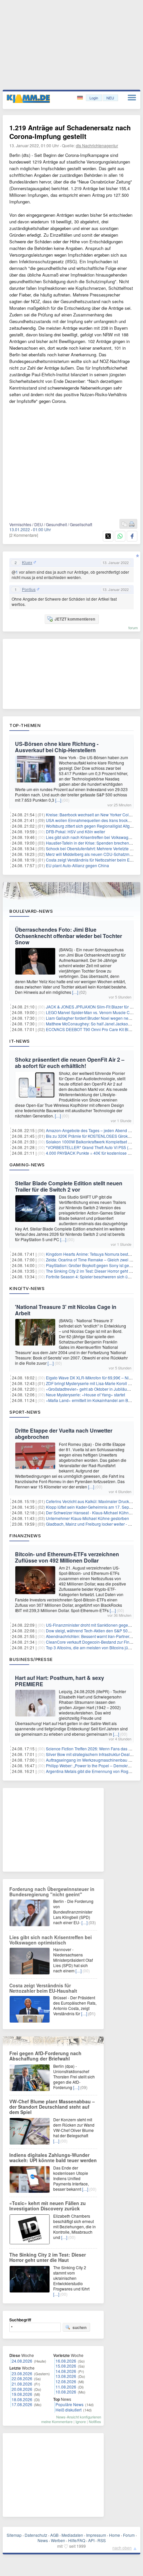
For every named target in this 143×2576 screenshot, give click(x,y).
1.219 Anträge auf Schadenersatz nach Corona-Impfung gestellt (70, 132)
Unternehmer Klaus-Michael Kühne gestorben (87, 1518)
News (43, 2540)
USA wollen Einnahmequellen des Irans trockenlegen (94, 820)
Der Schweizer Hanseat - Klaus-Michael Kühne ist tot (94, 1513)
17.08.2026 (22, 2404)
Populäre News (70, 2404)
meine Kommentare (57, 2421)
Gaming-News (27, 1165)
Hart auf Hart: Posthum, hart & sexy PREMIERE (60, 1681)
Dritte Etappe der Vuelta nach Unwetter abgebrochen (64, 1434)
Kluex (27, 562)
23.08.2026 (22, 2373)
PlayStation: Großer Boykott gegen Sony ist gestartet (93, 1265)
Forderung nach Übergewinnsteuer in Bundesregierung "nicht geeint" (52, 1892)
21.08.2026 (22, 2384)
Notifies (95, 2421)
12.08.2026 (66, 2381)
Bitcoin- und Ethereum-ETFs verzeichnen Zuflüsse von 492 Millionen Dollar (67, 1557)
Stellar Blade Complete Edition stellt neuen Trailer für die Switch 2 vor (69, 1186)
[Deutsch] (81, 98)
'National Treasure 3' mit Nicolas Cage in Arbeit (66, 1310)
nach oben (122, 2548)
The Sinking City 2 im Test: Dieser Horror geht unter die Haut (48, 2257)
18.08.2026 (22, 2399)
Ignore (81, 2421)
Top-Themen (25, 725)
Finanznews (25, 1536)
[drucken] (132, 524)
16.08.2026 (66, 2361)
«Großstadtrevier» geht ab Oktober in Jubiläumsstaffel (94, 1389)
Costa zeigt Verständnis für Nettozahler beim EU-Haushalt (43, 1988)
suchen (79, 2327)
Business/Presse (31, 1659)
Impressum (96, 2535)
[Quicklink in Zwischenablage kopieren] (124, 524)
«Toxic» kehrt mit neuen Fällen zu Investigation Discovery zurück (48, 2206)
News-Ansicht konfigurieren (79, 2417)
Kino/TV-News (27, 1288)
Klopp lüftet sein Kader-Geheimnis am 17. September (94, 1507)
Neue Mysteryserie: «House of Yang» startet (85, 1395)
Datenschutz (36, 2535)
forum (133, 628)
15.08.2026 (66, 2366)
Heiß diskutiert (69, 2410)
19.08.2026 (22, 2394)
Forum (129, 2535)
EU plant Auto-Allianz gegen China (77, 865)
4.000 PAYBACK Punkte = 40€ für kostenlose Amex (92, 1153)
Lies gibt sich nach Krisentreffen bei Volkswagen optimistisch (51, 1940)
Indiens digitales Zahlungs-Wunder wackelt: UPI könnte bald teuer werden (53, 2158)
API (91, 2540)
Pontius (29, 589)
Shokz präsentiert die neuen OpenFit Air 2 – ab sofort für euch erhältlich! (70, 1063)
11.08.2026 (66, 2387)
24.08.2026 (22, 2361)
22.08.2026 (22, 2378)
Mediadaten (72, 2535)
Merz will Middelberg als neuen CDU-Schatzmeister (93, 854)
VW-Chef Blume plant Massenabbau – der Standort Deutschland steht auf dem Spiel (52, 2107)
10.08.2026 (66, 2392)
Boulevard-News (31, 911)
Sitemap (14, 2535)
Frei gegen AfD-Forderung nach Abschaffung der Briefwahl (45, 2056)
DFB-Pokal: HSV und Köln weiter (75, 831)
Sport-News (25, 1412)
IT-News (20, 1041)
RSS (102, 2540)
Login (94, 98)
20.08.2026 (22, 2389)
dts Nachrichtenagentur (97, 145)
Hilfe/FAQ (77, 2540)
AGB (54, 2535)
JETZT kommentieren (75, 619)
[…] (58, 800)
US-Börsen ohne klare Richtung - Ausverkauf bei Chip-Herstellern (57, 747)
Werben (58, 2540)
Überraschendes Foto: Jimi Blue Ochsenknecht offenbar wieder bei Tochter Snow (69, 936)
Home (115, 2535)
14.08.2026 (66, 2371)
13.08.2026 (66, 2376)
